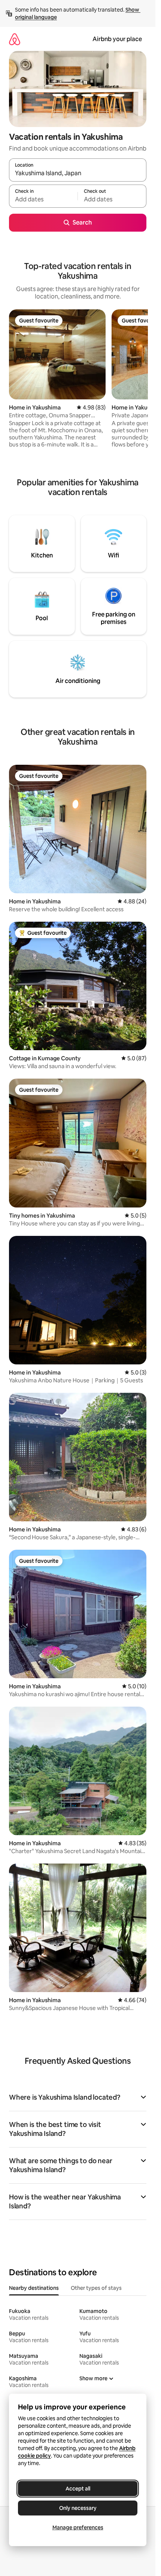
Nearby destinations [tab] (34, 2288)
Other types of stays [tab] (96, 2288)
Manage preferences (78, 2527)
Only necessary (78, 2508)
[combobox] (78, 173)
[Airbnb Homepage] (15, 39)
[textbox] (43, 200)
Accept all (78, 2489)
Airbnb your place (117, 39)
